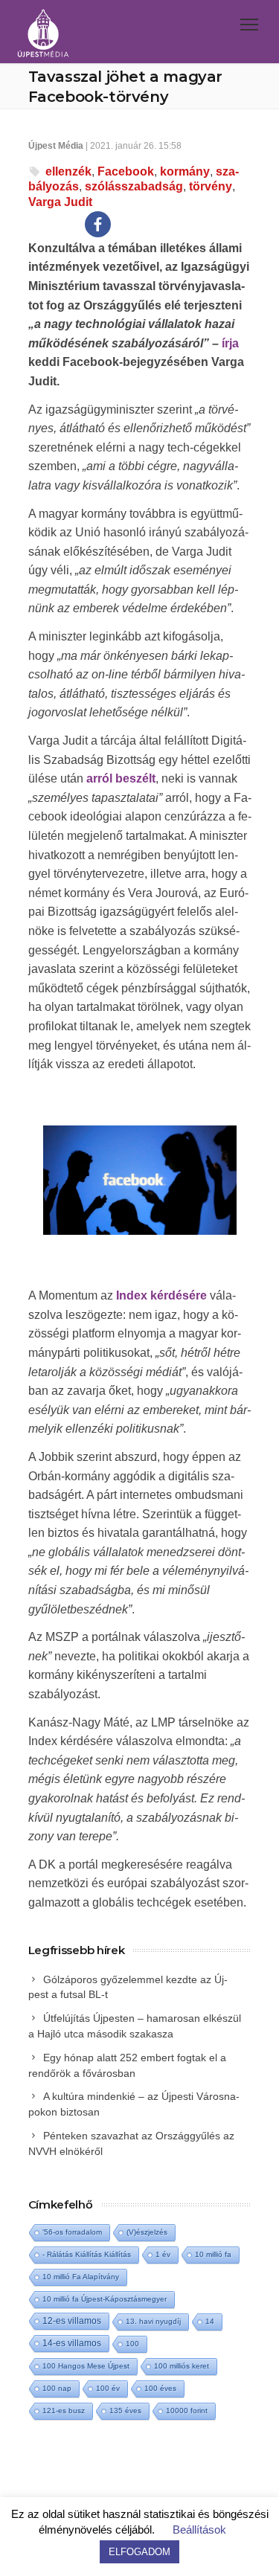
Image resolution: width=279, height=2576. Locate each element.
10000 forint (187, 2410)
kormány (185, 171)
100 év (108, 2388)
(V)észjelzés (147, 2232)
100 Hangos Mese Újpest (86, 2366)
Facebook (126, 171)
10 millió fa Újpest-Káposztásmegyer (105, 2299)
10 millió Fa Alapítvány (81, 2277)
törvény (211, 186)
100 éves (160, 2388)
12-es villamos (72, 2320)
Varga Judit (60, 202)
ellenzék (68, 171)
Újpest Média (56, 146)
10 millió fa (213, 2254)
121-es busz (64, 2410)
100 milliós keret (182, 2366)
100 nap (57, 2388)
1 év (163, 2254)
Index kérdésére (161, 1295)
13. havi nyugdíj (153, 2321)
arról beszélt (121, 778)
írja (229, 343)
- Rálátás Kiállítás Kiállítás (87, 2254)
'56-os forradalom (72, 2232)
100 (132, 2344)
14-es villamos (72, 2343)
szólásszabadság (134, 186)
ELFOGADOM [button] (139, 2552)
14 (210, 2321)
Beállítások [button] (199, 2530)
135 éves (125, 2410)
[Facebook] (98, 224)
